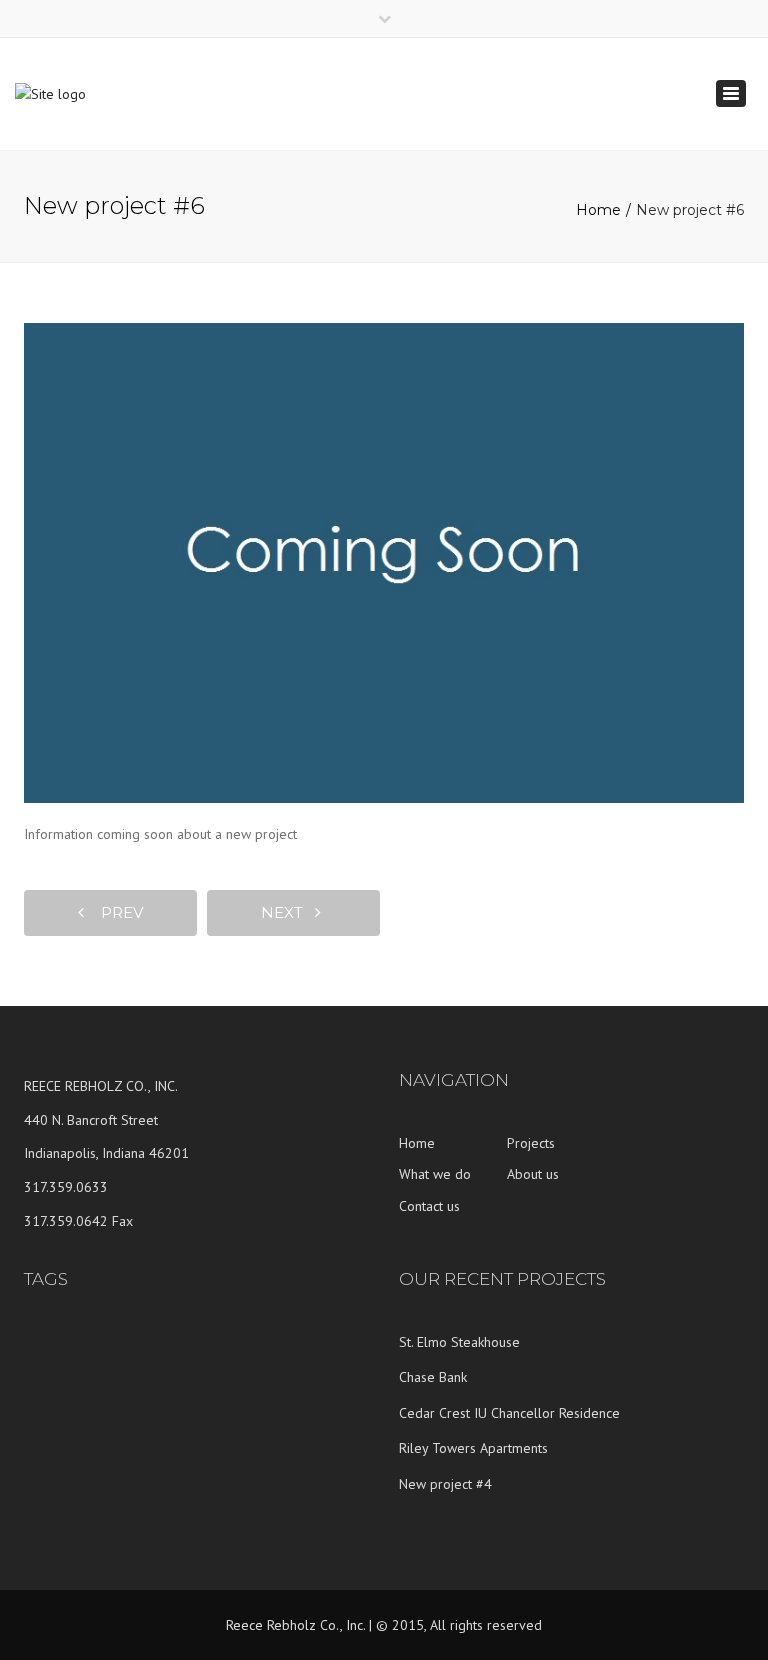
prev (116, 912)
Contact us (429, 1206)
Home (598, 210)
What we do (435, 1174)
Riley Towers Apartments (473, 1448)
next (288, 912)
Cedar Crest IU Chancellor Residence (509, 1413)
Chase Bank (433, 1377)
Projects (531, 1143)
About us (533, 1174)
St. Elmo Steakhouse (459, 1342)
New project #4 (445, 1484)
